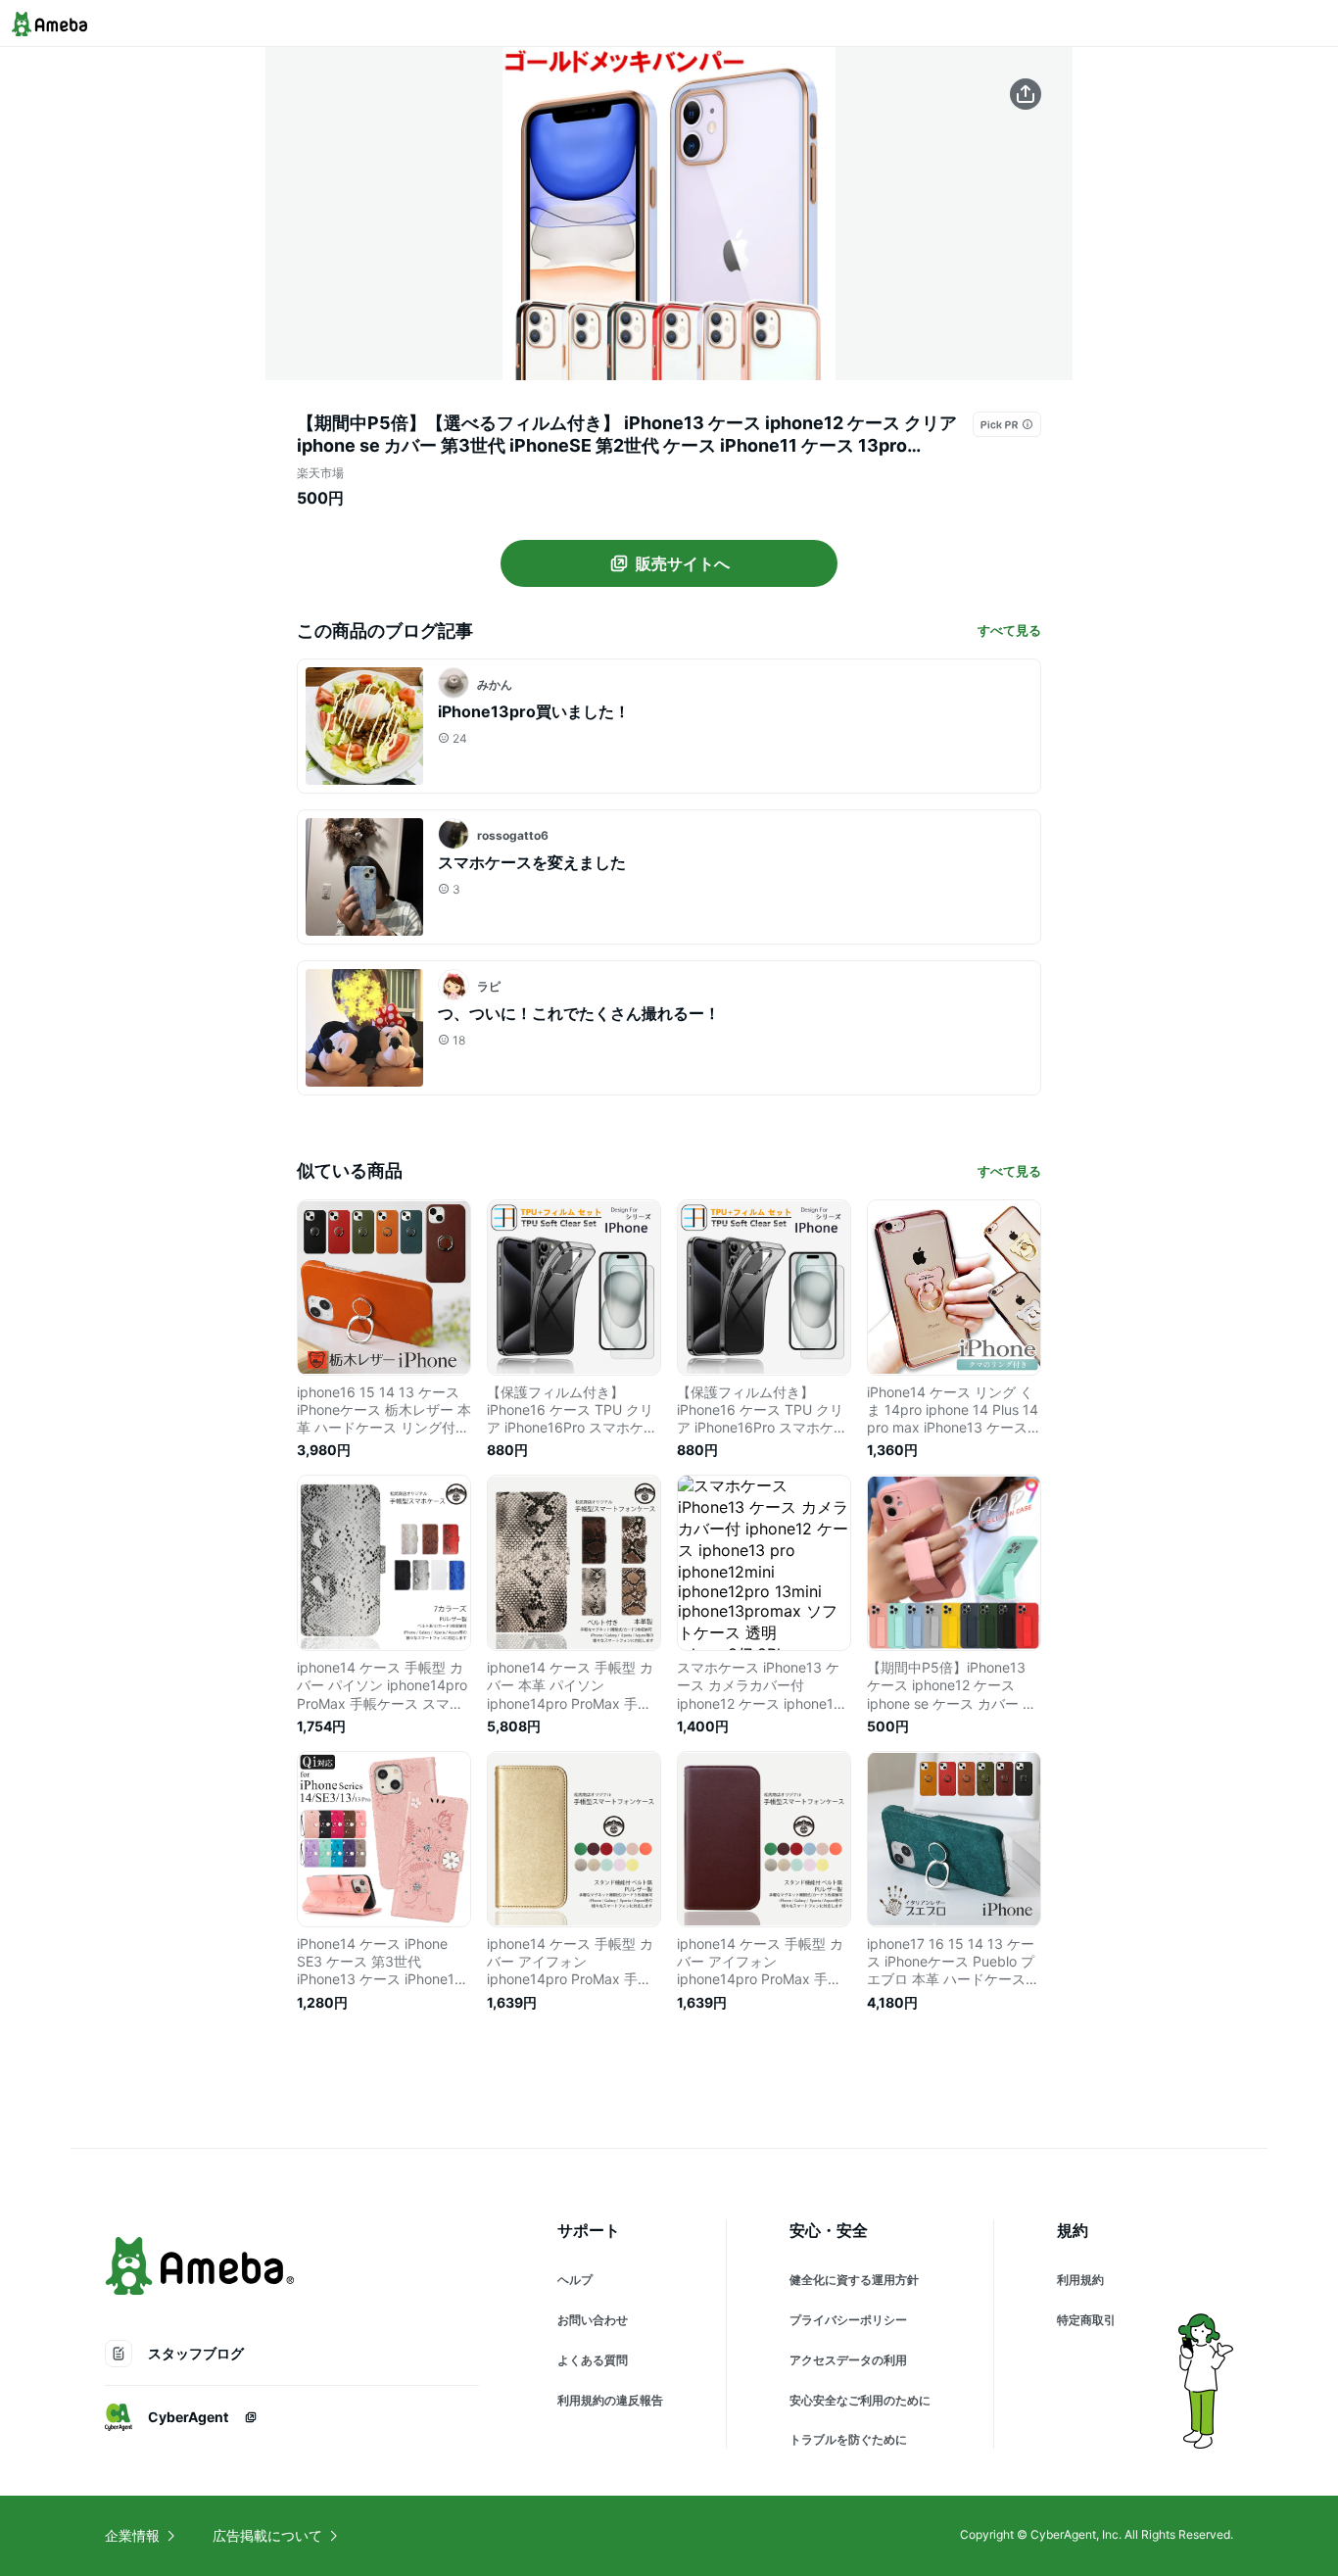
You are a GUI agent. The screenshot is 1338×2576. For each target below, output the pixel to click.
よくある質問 (593, 2360)
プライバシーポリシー (848, 2320)
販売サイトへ (683, 563)
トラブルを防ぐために (848, 2439)
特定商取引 (1086, 2320)
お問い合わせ (593, 2320)
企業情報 (132, 2535)
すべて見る (1009, 630)
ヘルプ (575, 2280)
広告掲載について (267, 2535)
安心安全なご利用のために (860, 2400)
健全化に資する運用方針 (854, 2280)
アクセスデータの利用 (848, 2360)
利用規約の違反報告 (610, 2400)
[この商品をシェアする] (1026, 94)
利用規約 (1080, 2280)
